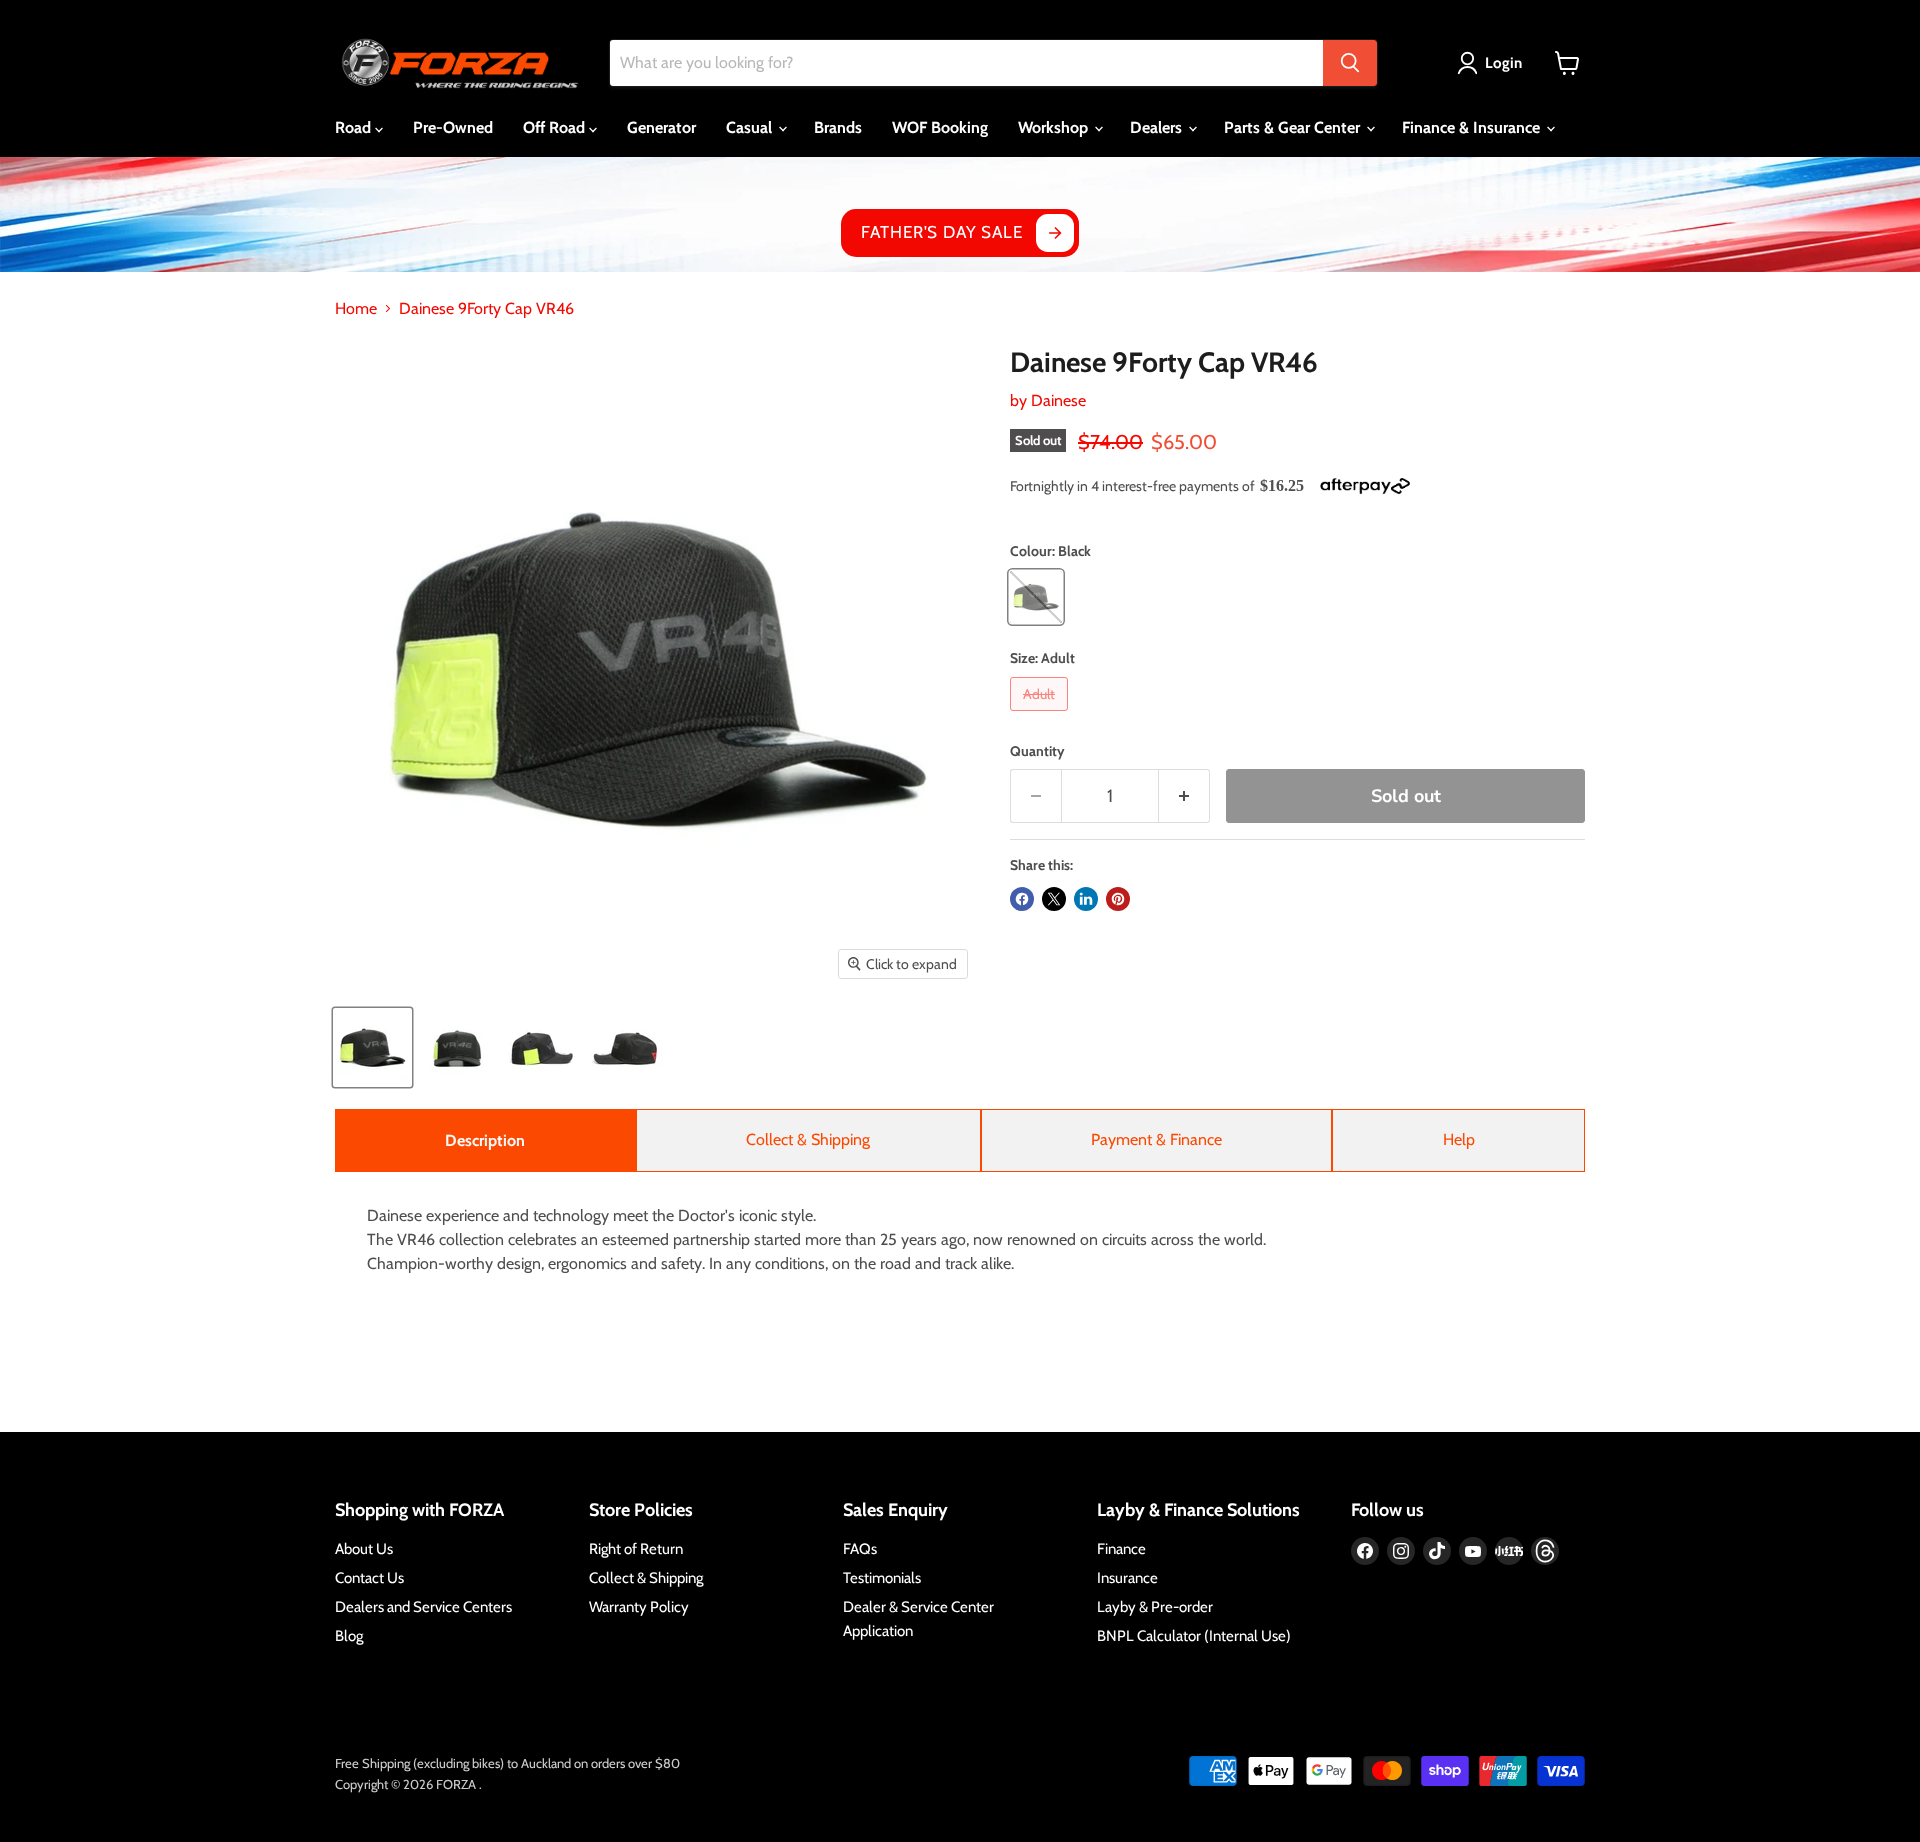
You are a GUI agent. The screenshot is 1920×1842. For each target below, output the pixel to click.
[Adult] (1041, 715)
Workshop (1055, 127)
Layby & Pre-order (1155, 1607)
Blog (349, 1636)
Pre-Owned (453, 127)
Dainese (1058, 400)
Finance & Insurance (1473, 127)
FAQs (860, 1549)
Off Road (556, 127)
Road (355, 127)
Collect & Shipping (808, 1139)
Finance (1121, 1549)
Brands (838, 127)
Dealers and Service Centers (423, 1607)
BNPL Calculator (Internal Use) (1194, 1636)
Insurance (1127, 1578)
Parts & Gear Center (1294, 127)
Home (356, 309)
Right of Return (636, 1549)
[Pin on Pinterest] (1118, 899)
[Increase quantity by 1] (1184, 796)
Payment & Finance (1156, 1139)
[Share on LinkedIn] (1086, 899)
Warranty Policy (639, 1607)
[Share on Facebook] (1022, 899)
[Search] (1350, 63)
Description (485, 1140)
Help (1459, 1139)
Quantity (1037, 751)
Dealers (1158, 127)
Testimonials (882, 1578)
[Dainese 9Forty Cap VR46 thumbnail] (372, 1047)
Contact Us (369, 1578)
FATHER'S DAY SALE (941, 232)
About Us (364, 1549)
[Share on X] (1054, 899)
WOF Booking (940, 127)
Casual (751, 127)
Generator (661, 127)
